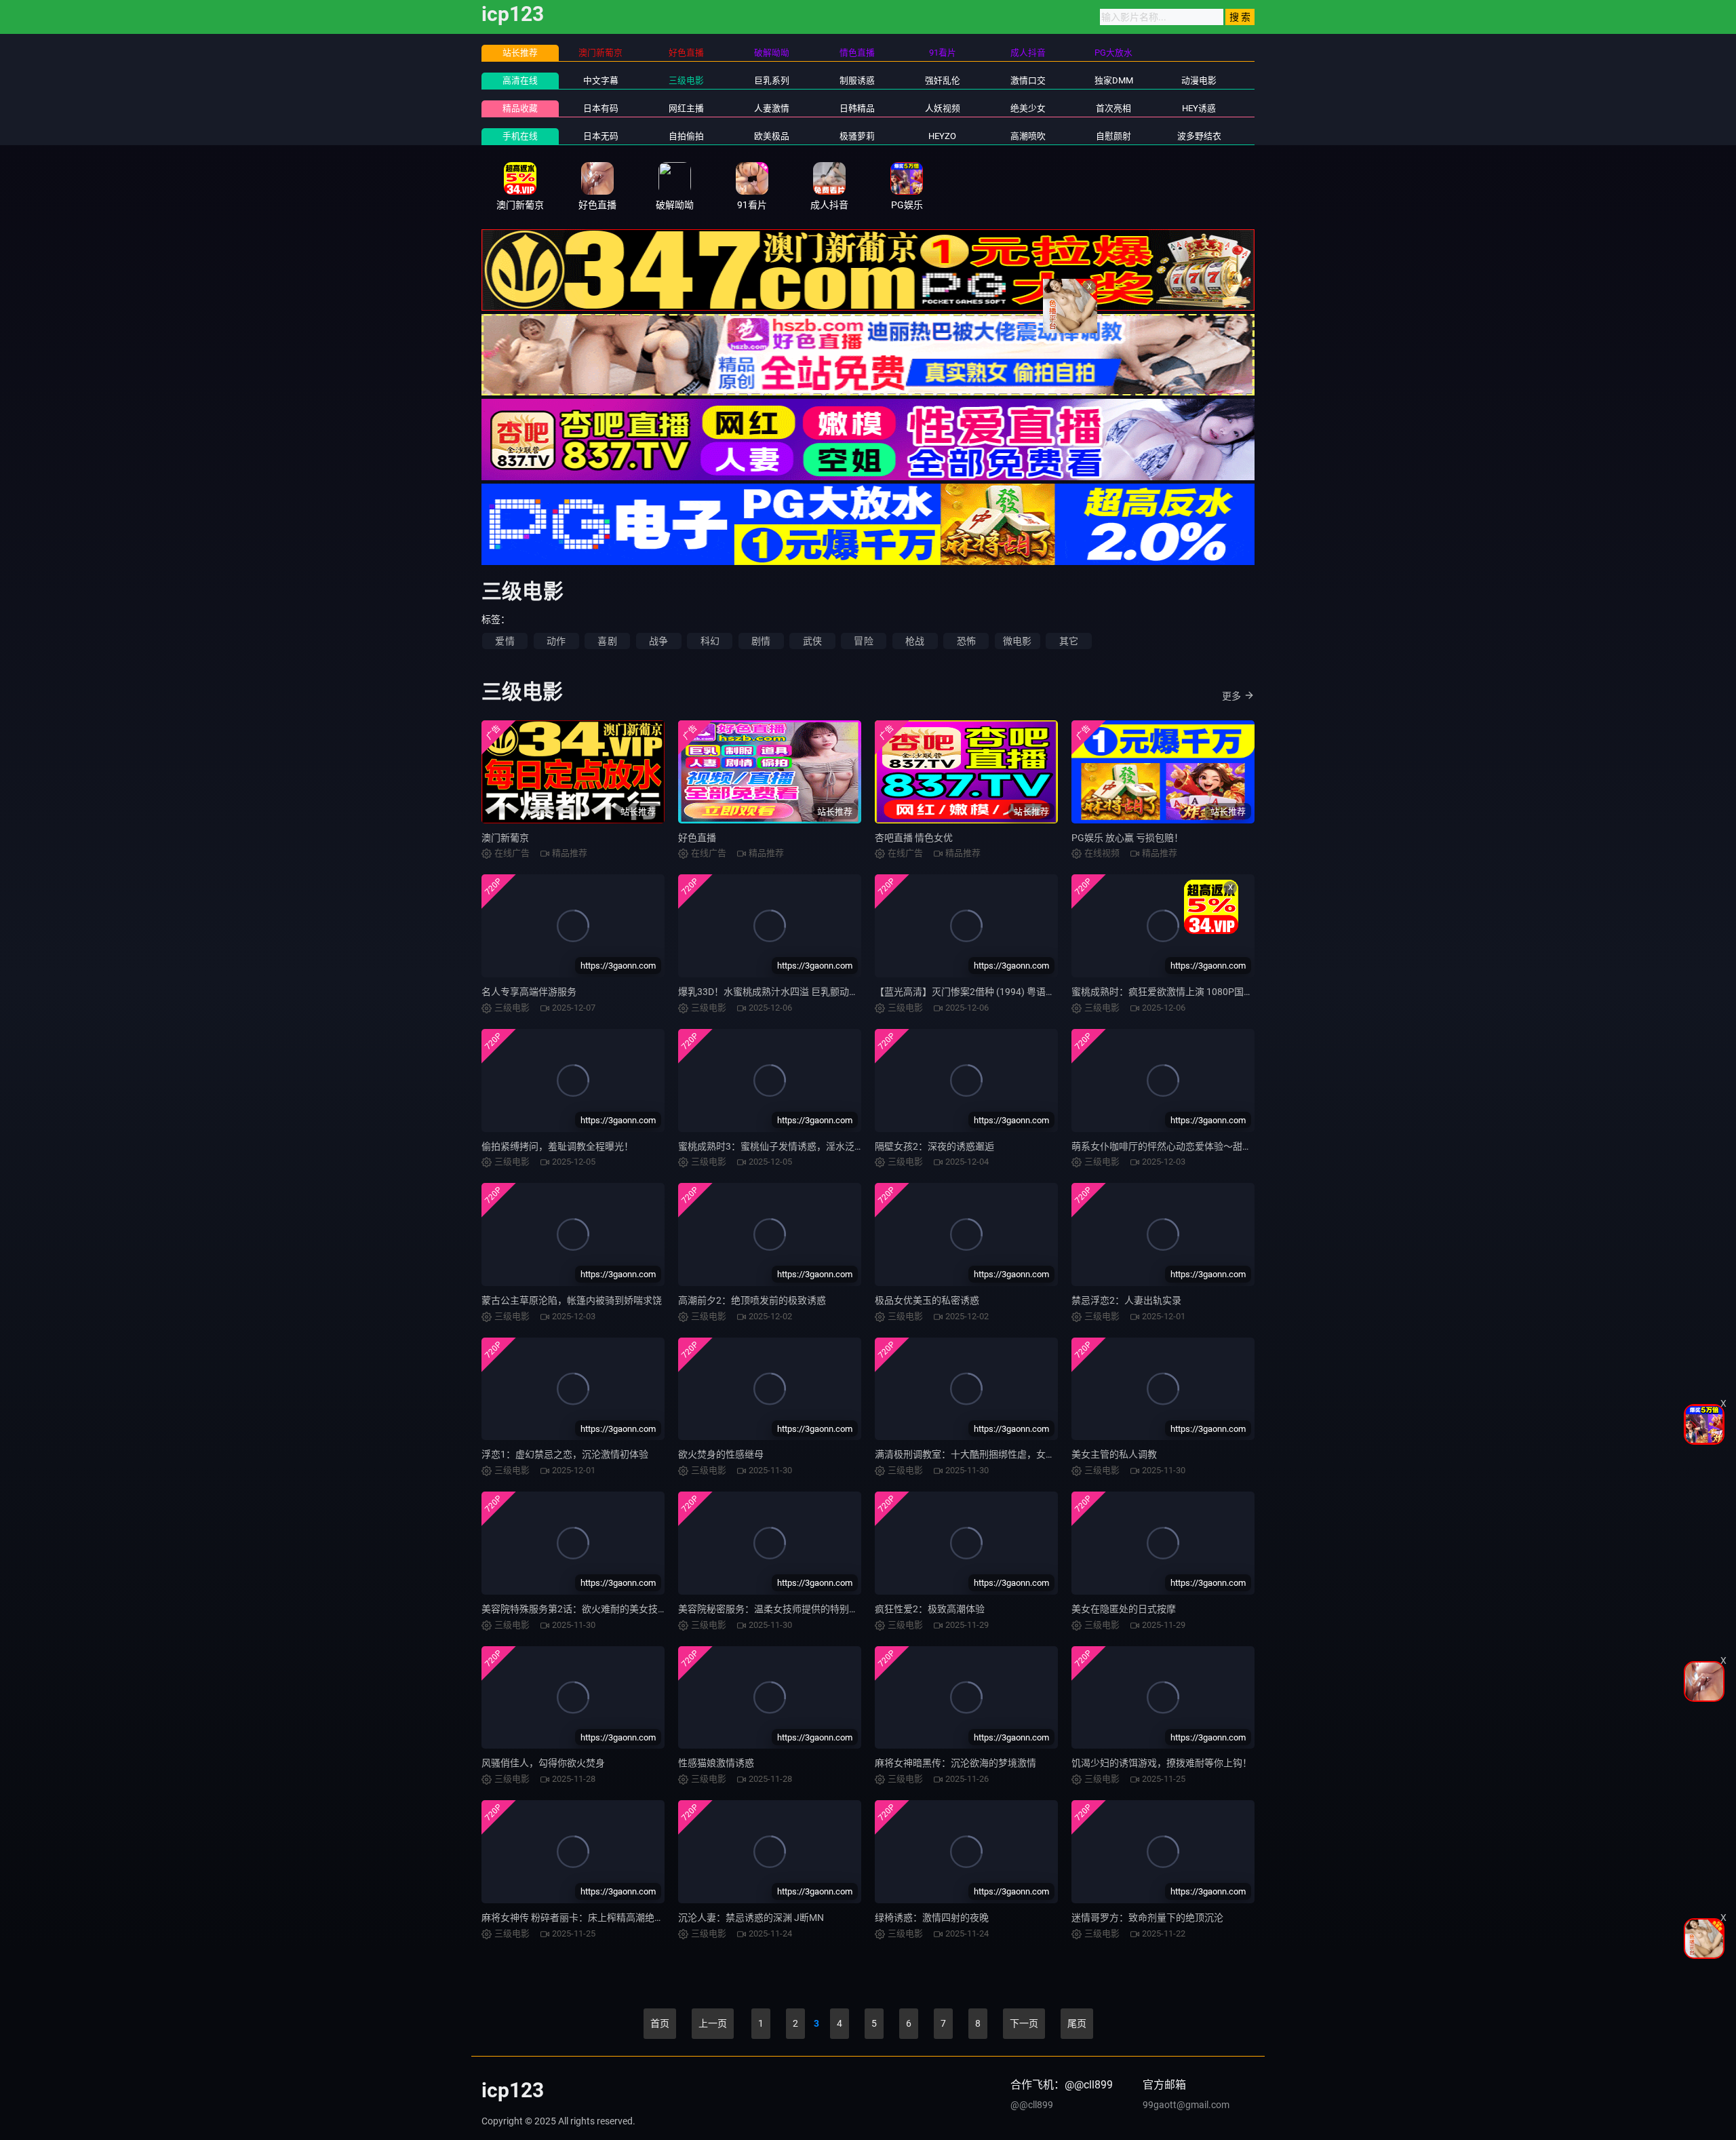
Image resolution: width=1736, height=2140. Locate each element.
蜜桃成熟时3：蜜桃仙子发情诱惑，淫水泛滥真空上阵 (790, 1146)
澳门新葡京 (505, 838)
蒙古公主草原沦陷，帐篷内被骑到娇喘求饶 (572, 1300)
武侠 (812, 641)
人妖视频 (943, 108)
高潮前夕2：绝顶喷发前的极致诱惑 (752, 1300)
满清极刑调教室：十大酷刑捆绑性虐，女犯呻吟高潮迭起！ (998, 1454)
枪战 (915, 641)
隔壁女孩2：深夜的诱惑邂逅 (934, 1146)
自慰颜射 (1113, 136)
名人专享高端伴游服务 (529, 992)
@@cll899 (1032, 2105)
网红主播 (686, 108)
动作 (556, 641)
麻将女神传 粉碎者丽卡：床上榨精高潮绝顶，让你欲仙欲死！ (611, 1918)
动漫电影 (1199, 80)
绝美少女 (1028, 108)
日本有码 (601, 108)
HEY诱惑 (1199, 108)
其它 (1069, 641)
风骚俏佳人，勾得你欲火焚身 (543, 1763)
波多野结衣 (1199, 136)
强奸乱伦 (943, 80)
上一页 (713, 2023)
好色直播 (697, 838)
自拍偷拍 (686, 136)
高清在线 (520, 80)
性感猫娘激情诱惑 (716, 1763)
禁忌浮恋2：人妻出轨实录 (1126, 1300)
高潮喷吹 (1028, 136)
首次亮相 (1113, 108)
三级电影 (686, 80)
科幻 (710, 641)
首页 (660, 2023)
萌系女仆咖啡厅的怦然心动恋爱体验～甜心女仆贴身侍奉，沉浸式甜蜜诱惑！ (1233, 1146)
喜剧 (607, 641)
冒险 (863, 641)
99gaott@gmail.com (1186, 2105)
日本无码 (601, 136)
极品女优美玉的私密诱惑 (927, 1300)
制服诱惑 (857, 80)
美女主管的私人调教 (1114, 1454)
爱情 (505, 641)
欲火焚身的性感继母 (721, 1454)
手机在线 (520, 136)
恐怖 (966, 641)
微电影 (1018, 641)
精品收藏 (520, 108)
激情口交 (1028, 80)
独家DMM (1114, 80)
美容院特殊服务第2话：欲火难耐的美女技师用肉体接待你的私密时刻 (627, 1609)
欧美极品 (772, 136)
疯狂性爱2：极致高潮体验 (930, 1609)
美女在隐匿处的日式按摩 (1124, 1609)
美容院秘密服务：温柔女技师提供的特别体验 (773, 1609)
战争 (658, 641)
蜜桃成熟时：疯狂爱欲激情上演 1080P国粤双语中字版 (1186, 992)
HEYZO (942, 136)
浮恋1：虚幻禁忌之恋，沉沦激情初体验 (565, 1454)
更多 (1231, 696)
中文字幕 (601, 80)
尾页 (1077, 2023)
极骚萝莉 (857, 136)
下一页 (1024, 2023)
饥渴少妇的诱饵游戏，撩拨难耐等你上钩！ (1162, 1763)
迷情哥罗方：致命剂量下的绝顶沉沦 (1147, 1918)
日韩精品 (857, 108)
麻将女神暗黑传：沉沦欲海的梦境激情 (955, 1763)
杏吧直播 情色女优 (914, 838)
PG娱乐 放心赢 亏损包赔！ (1127, 838)
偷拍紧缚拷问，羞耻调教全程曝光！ (557, 1146)
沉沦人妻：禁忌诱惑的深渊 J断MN (751, 1918)
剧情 (761, 641)
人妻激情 (772, 108)
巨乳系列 (772, 80)
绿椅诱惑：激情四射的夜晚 (932, 1918)
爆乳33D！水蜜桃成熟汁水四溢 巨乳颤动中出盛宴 (783, 992)
